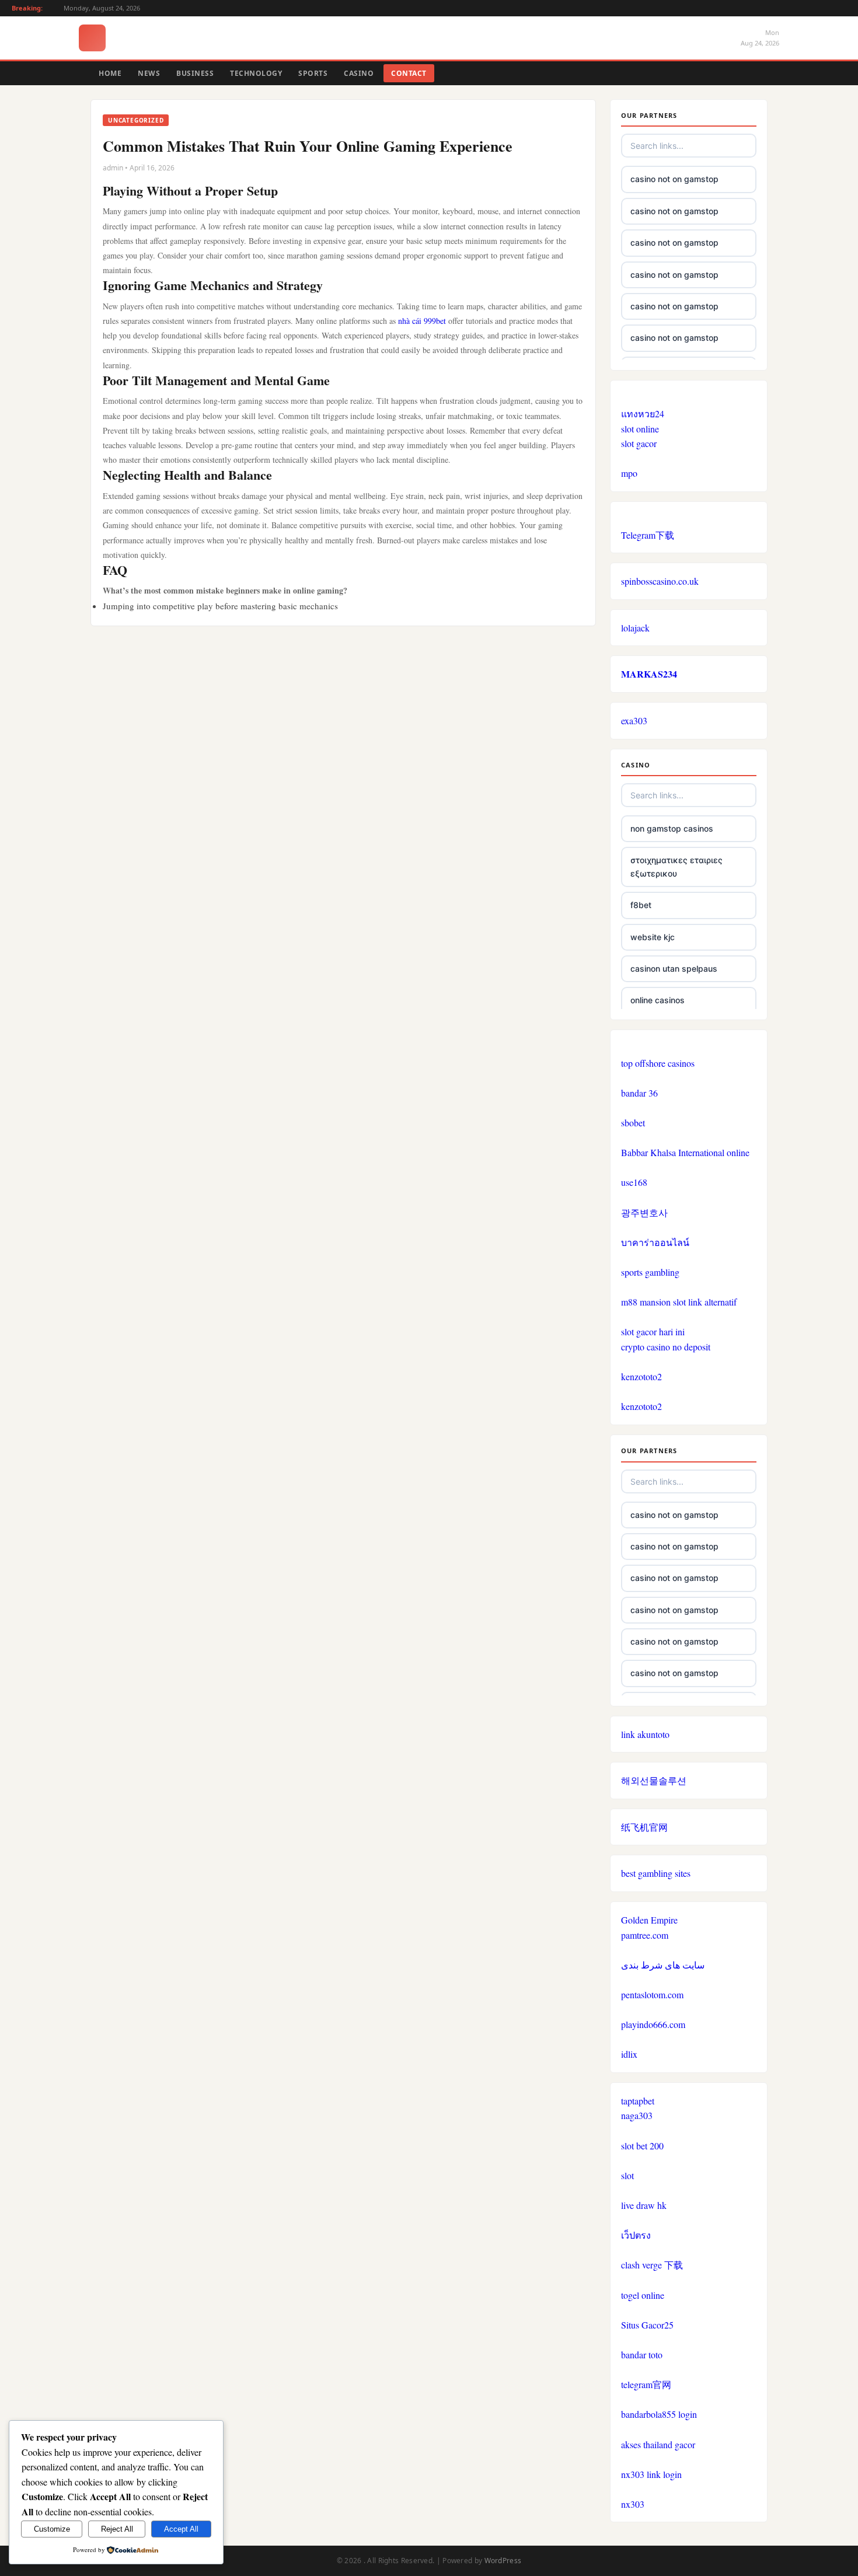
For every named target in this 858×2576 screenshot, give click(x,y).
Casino (359, 73)
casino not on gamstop (674, 179)
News (149, 73)
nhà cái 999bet (422, 321)
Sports (313, 73)
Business (195, 73)
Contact (409, 73)
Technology (256, 73)
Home (110, 73)
